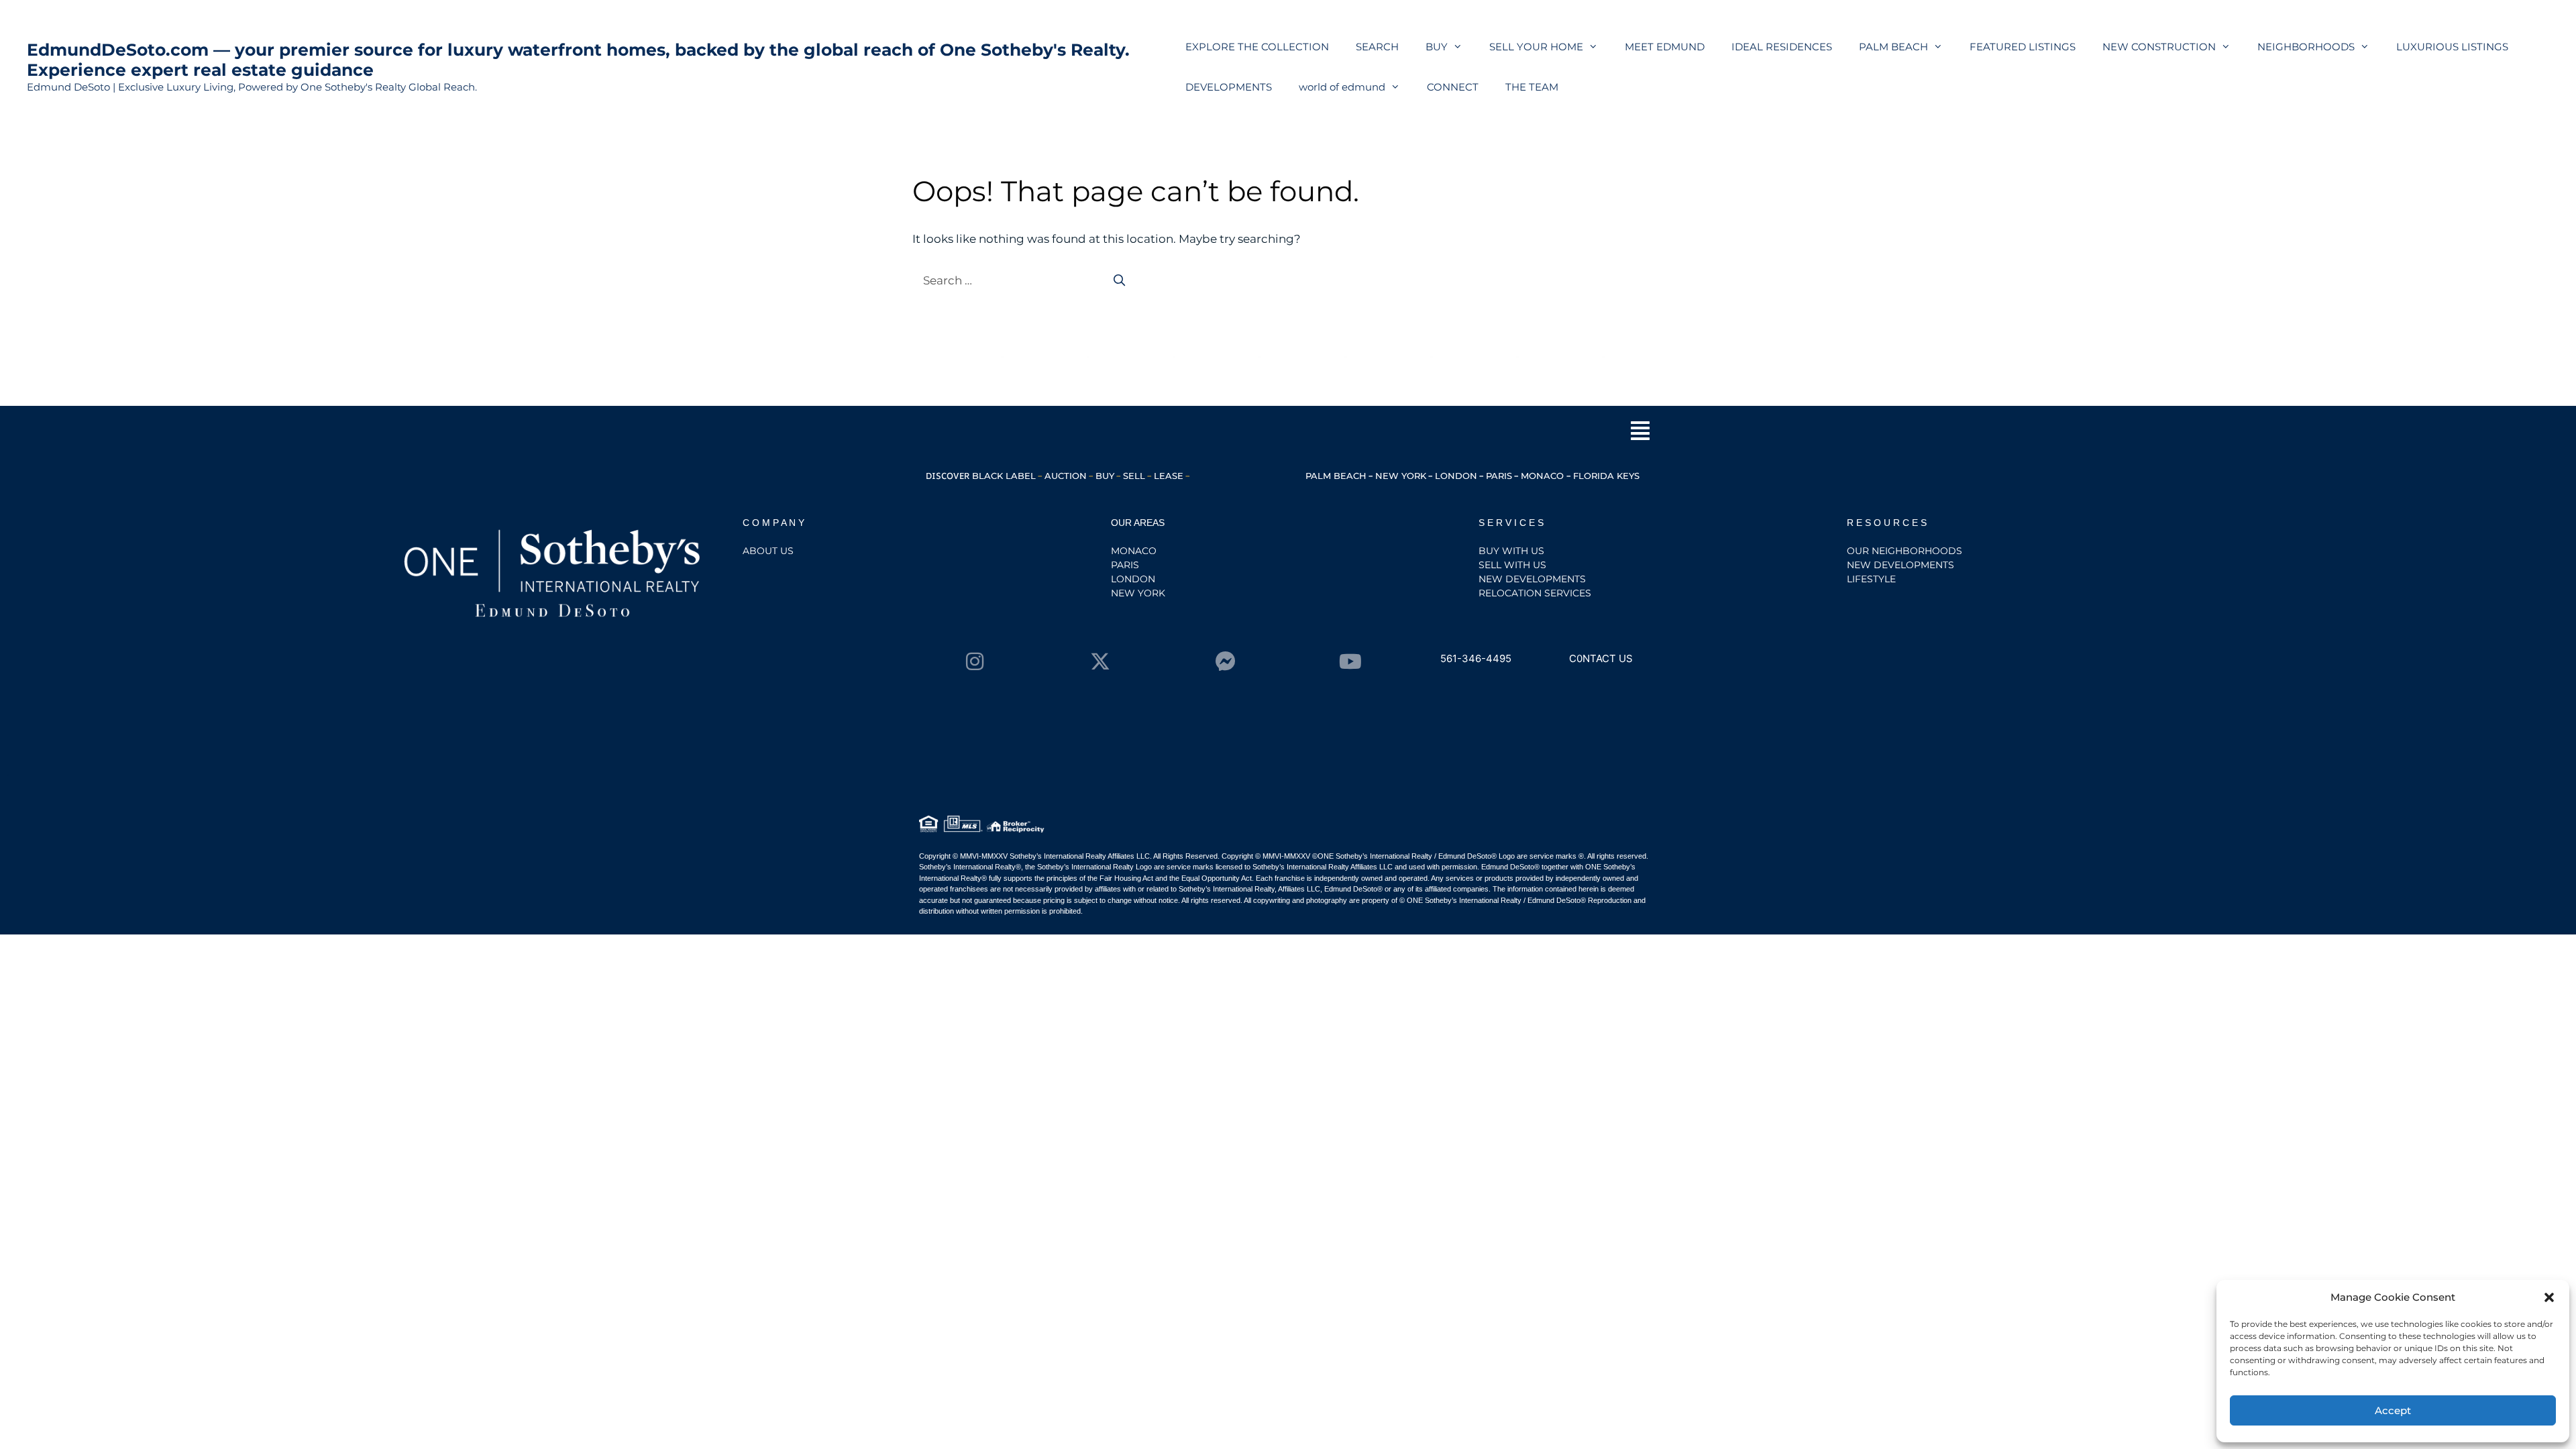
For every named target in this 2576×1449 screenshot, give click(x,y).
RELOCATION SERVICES (1535, 593)
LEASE (1169, 476)
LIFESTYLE (1871, 579)
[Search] (1120, 281)
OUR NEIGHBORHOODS (1904, 551)
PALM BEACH (1893, 47)
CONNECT (1453, 87)
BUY (1437, 47)
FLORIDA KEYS (1606, 476)
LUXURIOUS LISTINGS (2452, 47)
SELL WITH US (1512, 565)
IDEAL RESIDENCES (1782, 47)
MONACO (1544, 476)
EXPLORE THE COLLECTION (1257, 47)
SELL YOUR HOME (1536, 47)
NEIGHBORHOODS (2306, 47)
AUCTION (1066, 476)
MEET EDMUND (1665, 47)
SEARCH (1377, 47)
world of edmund (1342, 87)
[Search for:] (1005, 280)
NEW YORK (1401, 476)
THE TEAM (1532, 87)
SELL (1134, 476)
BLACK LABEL (1004, 476)
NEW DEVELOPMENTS (1532, 579)
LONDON (1456, 476)
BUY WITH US (1511, 551)
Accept (2393, 1410)
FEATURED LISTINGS (2023, 47)
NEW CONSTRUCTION (2159, 47)
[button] (2549, 1297)
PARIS (1499, 476)
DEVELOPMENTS (1229, 87)
